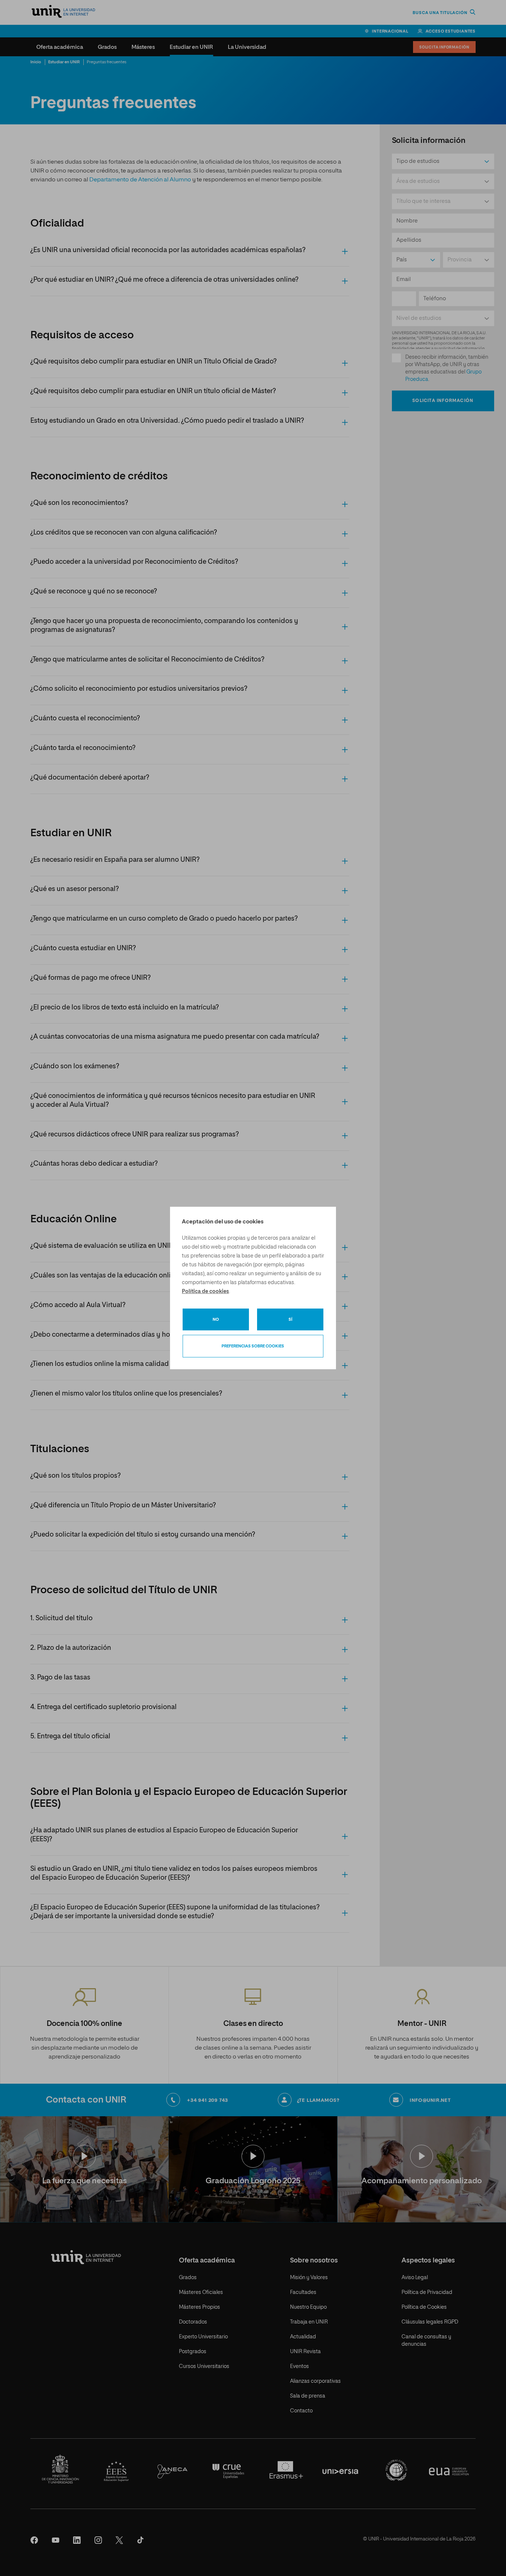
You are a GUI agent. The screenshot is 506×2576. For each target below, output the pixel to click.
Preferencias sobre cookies (253, 1346)
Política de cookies (205, 1292)
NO (216, 1319)
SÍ (290, 1319)
